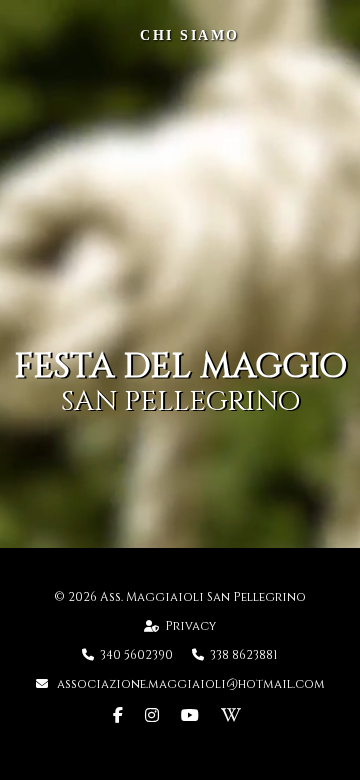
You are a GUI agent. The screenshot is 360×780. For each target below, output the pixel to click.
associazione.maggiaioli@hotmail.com (189, 684)
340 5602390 (138, 655)
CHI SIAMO (190, 35)
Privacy (190, 626)
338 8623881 (244, 655)
